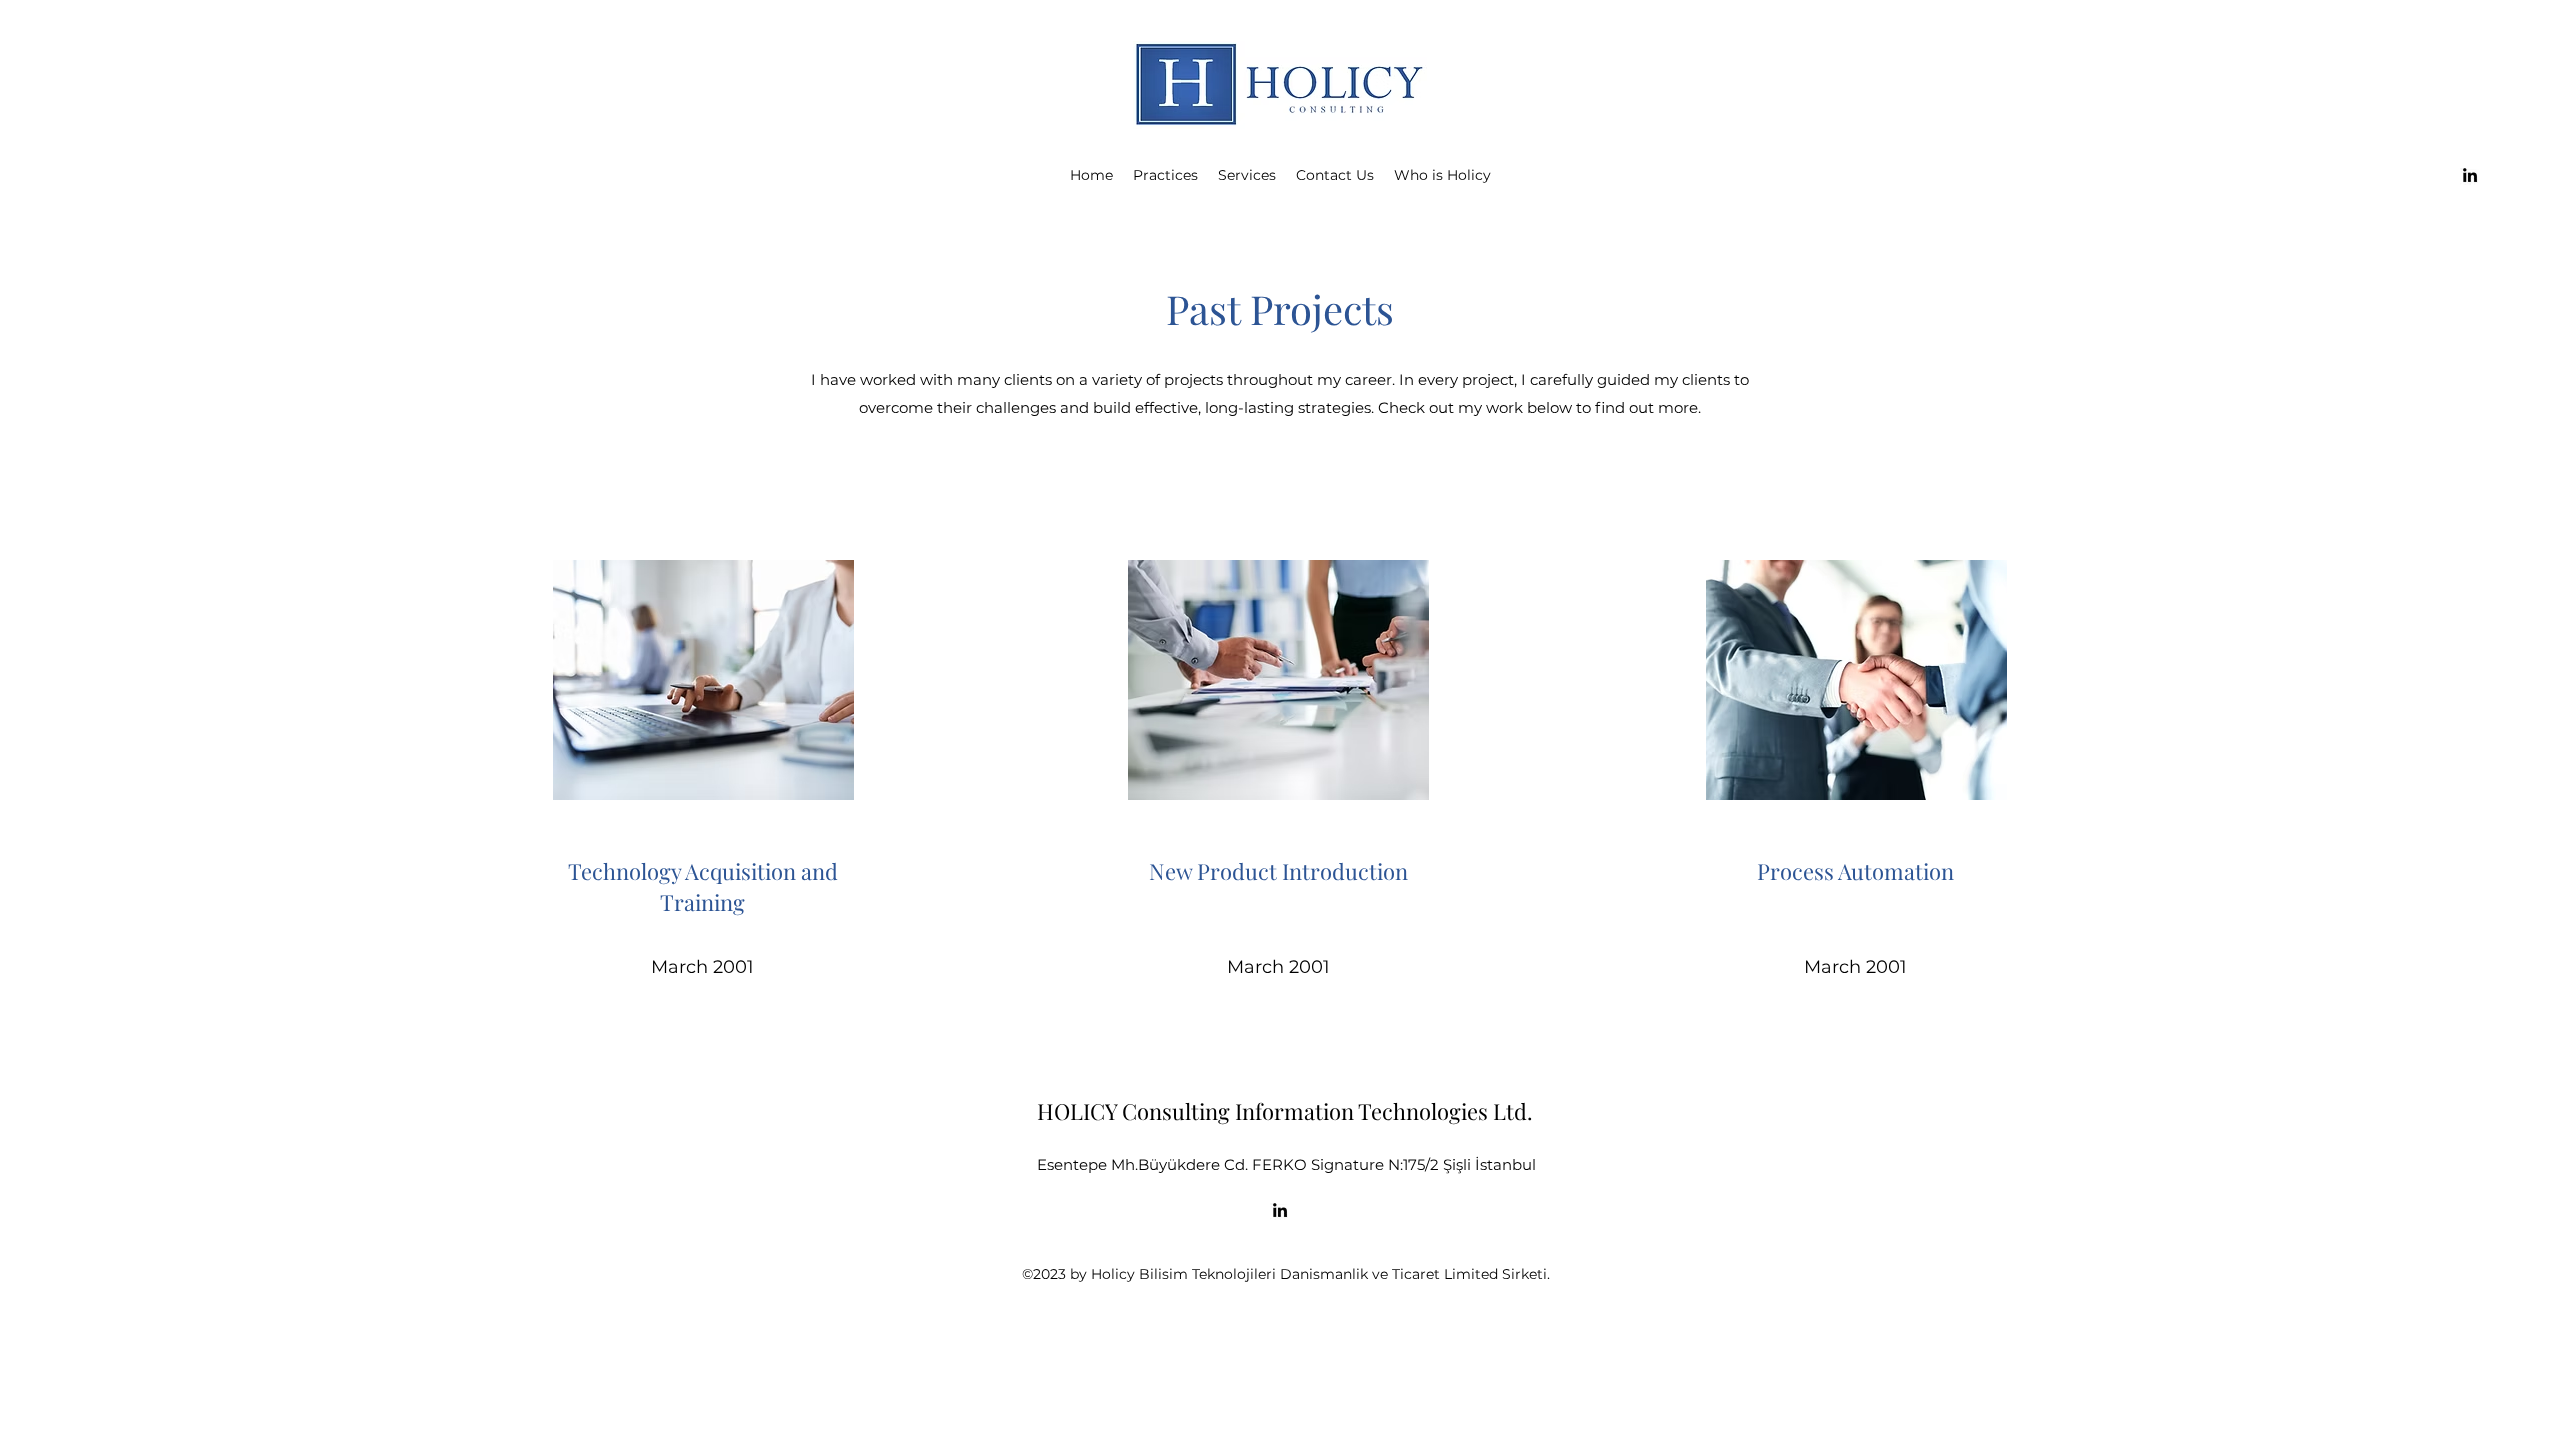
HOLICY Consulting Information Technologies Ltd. (1285, 1111)
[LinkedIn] (2470, 175)
